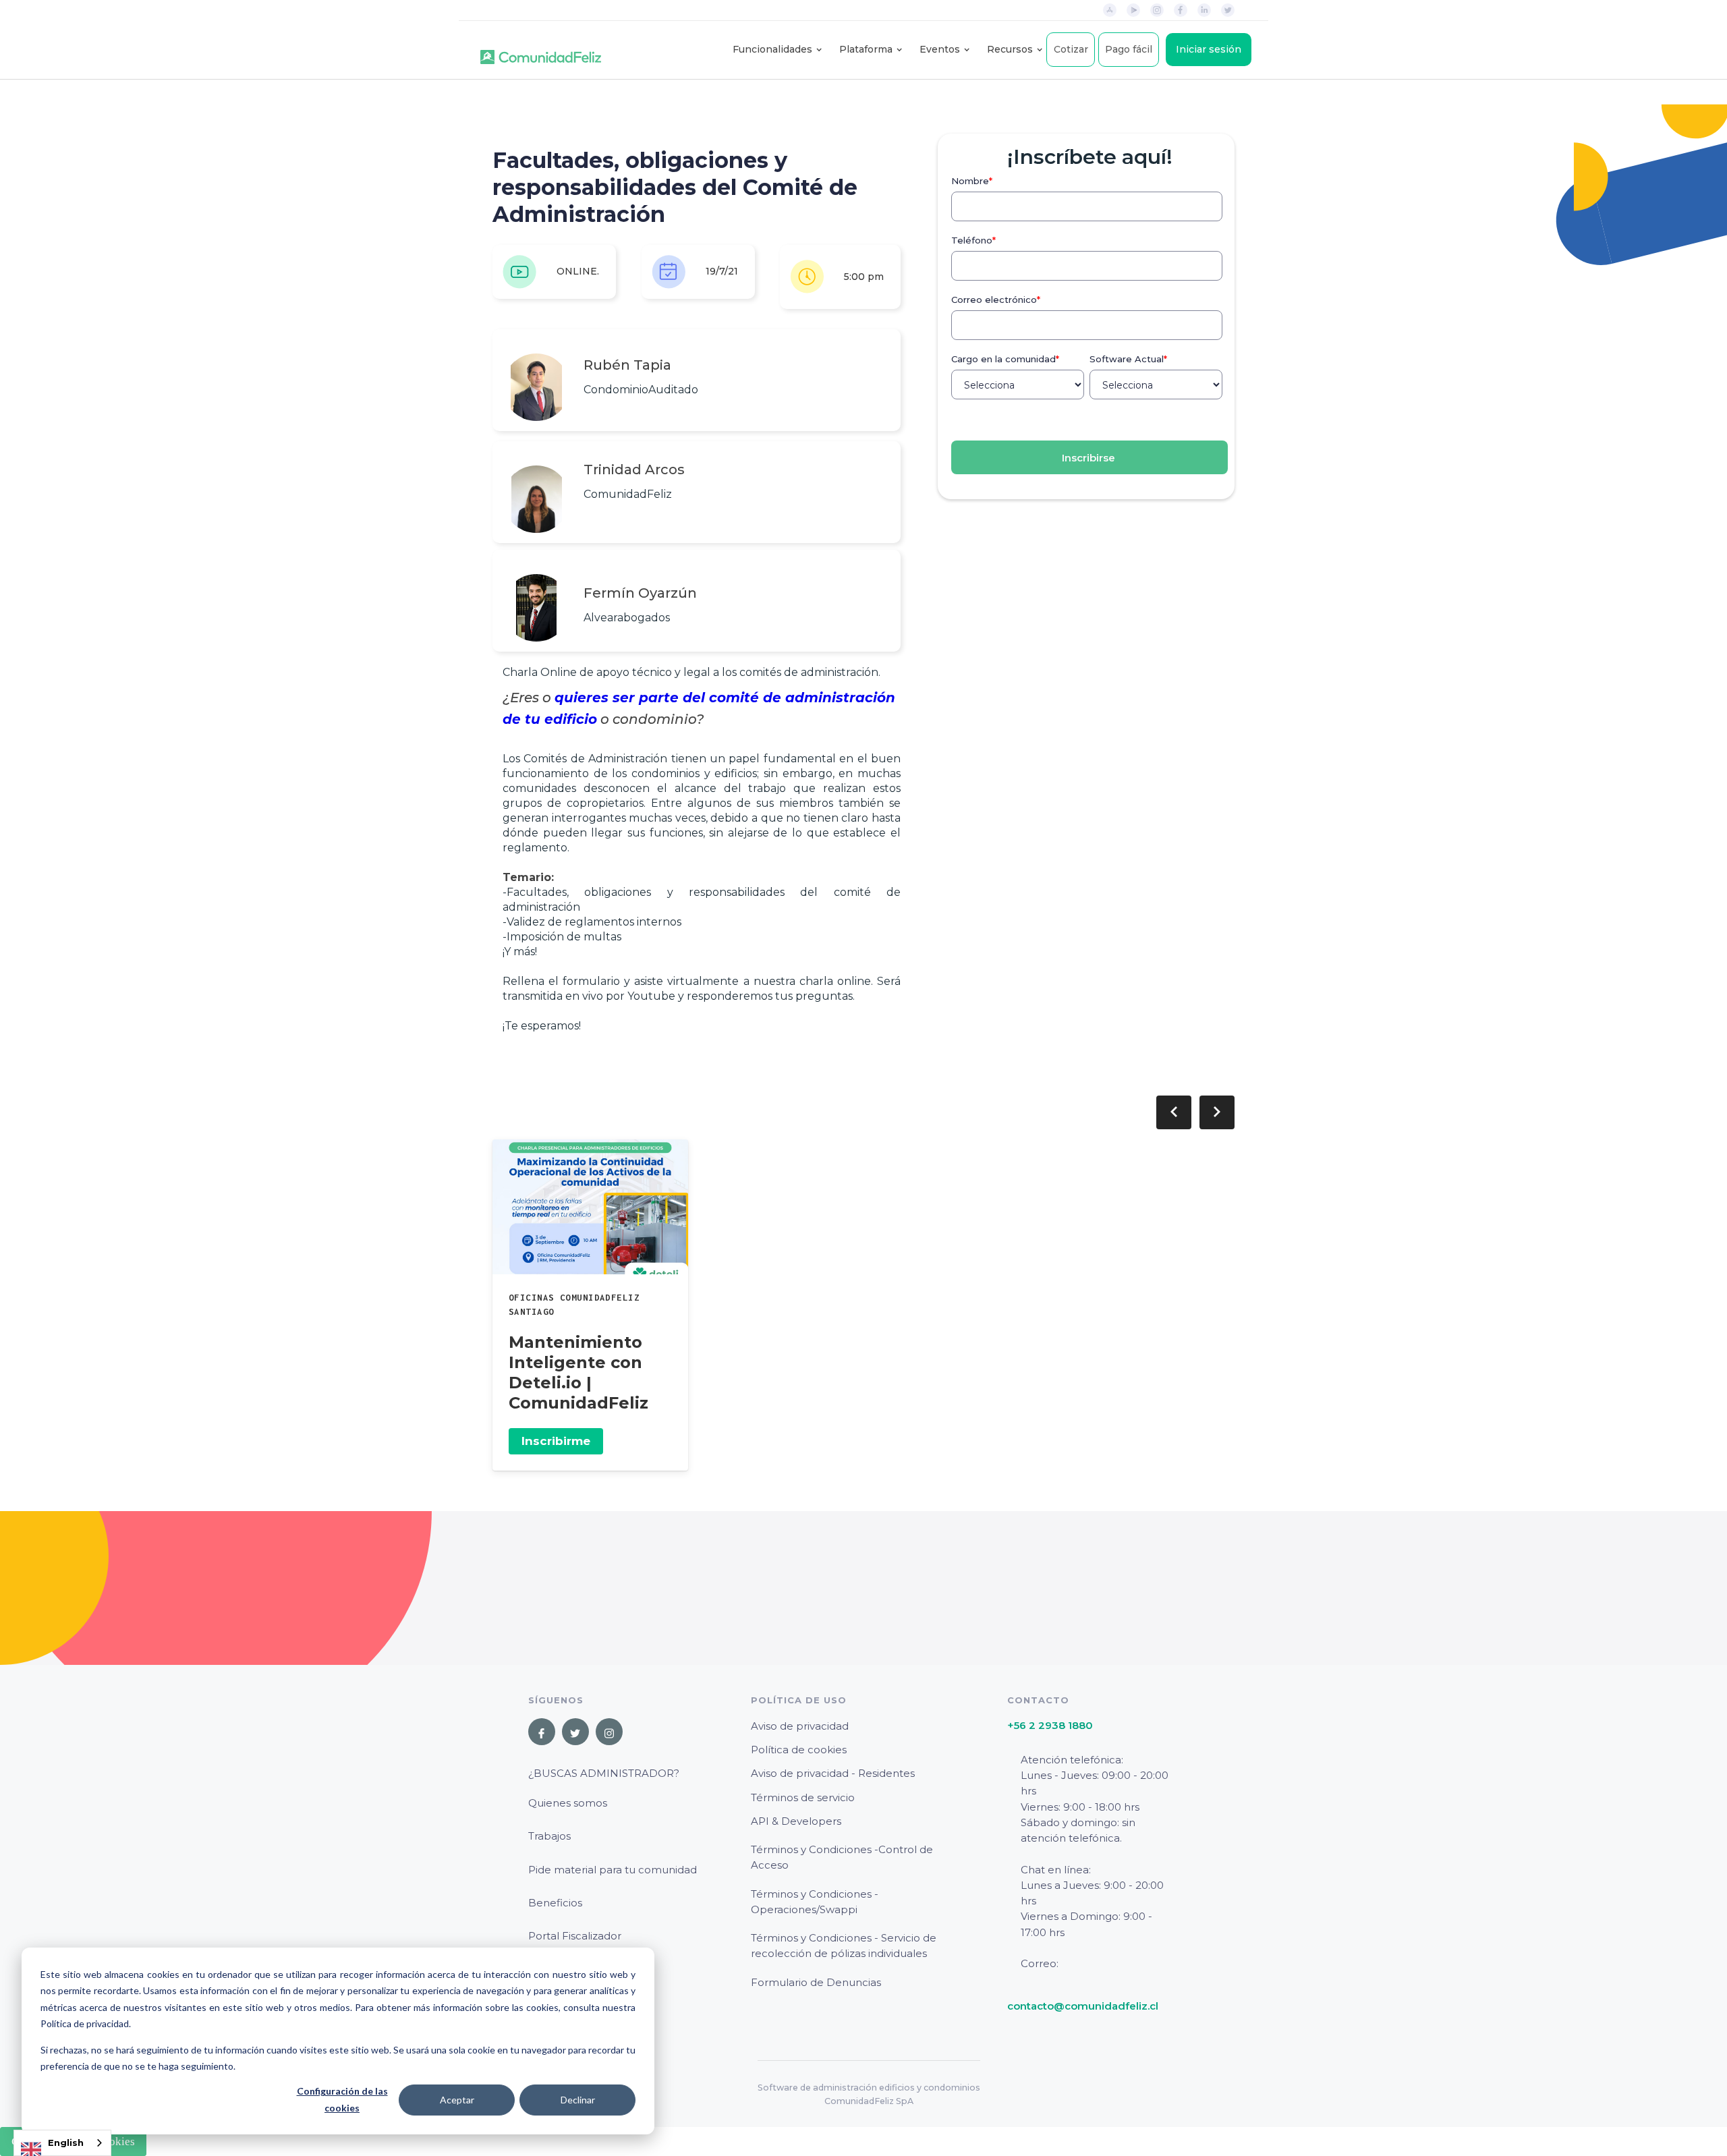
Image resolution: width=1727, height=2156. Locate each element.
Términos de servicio (803, 1797)
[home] (541, 50)
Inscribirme (556, 1441)
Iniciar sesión (1209, 49)
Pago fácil (1129, 49)
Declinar (578, 2100)
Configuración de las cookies (342, 2099)
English (66, 2143)
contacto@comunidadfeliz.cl (1083, 2006)
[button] (772, 50)
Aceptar (457, 2100)
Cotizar (1071, 49)
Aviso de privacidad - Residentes (833, 1773)
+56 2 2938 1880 (1050, 1725)
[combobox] (62, 2143)
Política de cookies (799, 1750)
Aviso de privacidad (800, 1726)
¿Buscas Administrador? (604, 1773)
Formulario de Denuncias (816, 1982)
